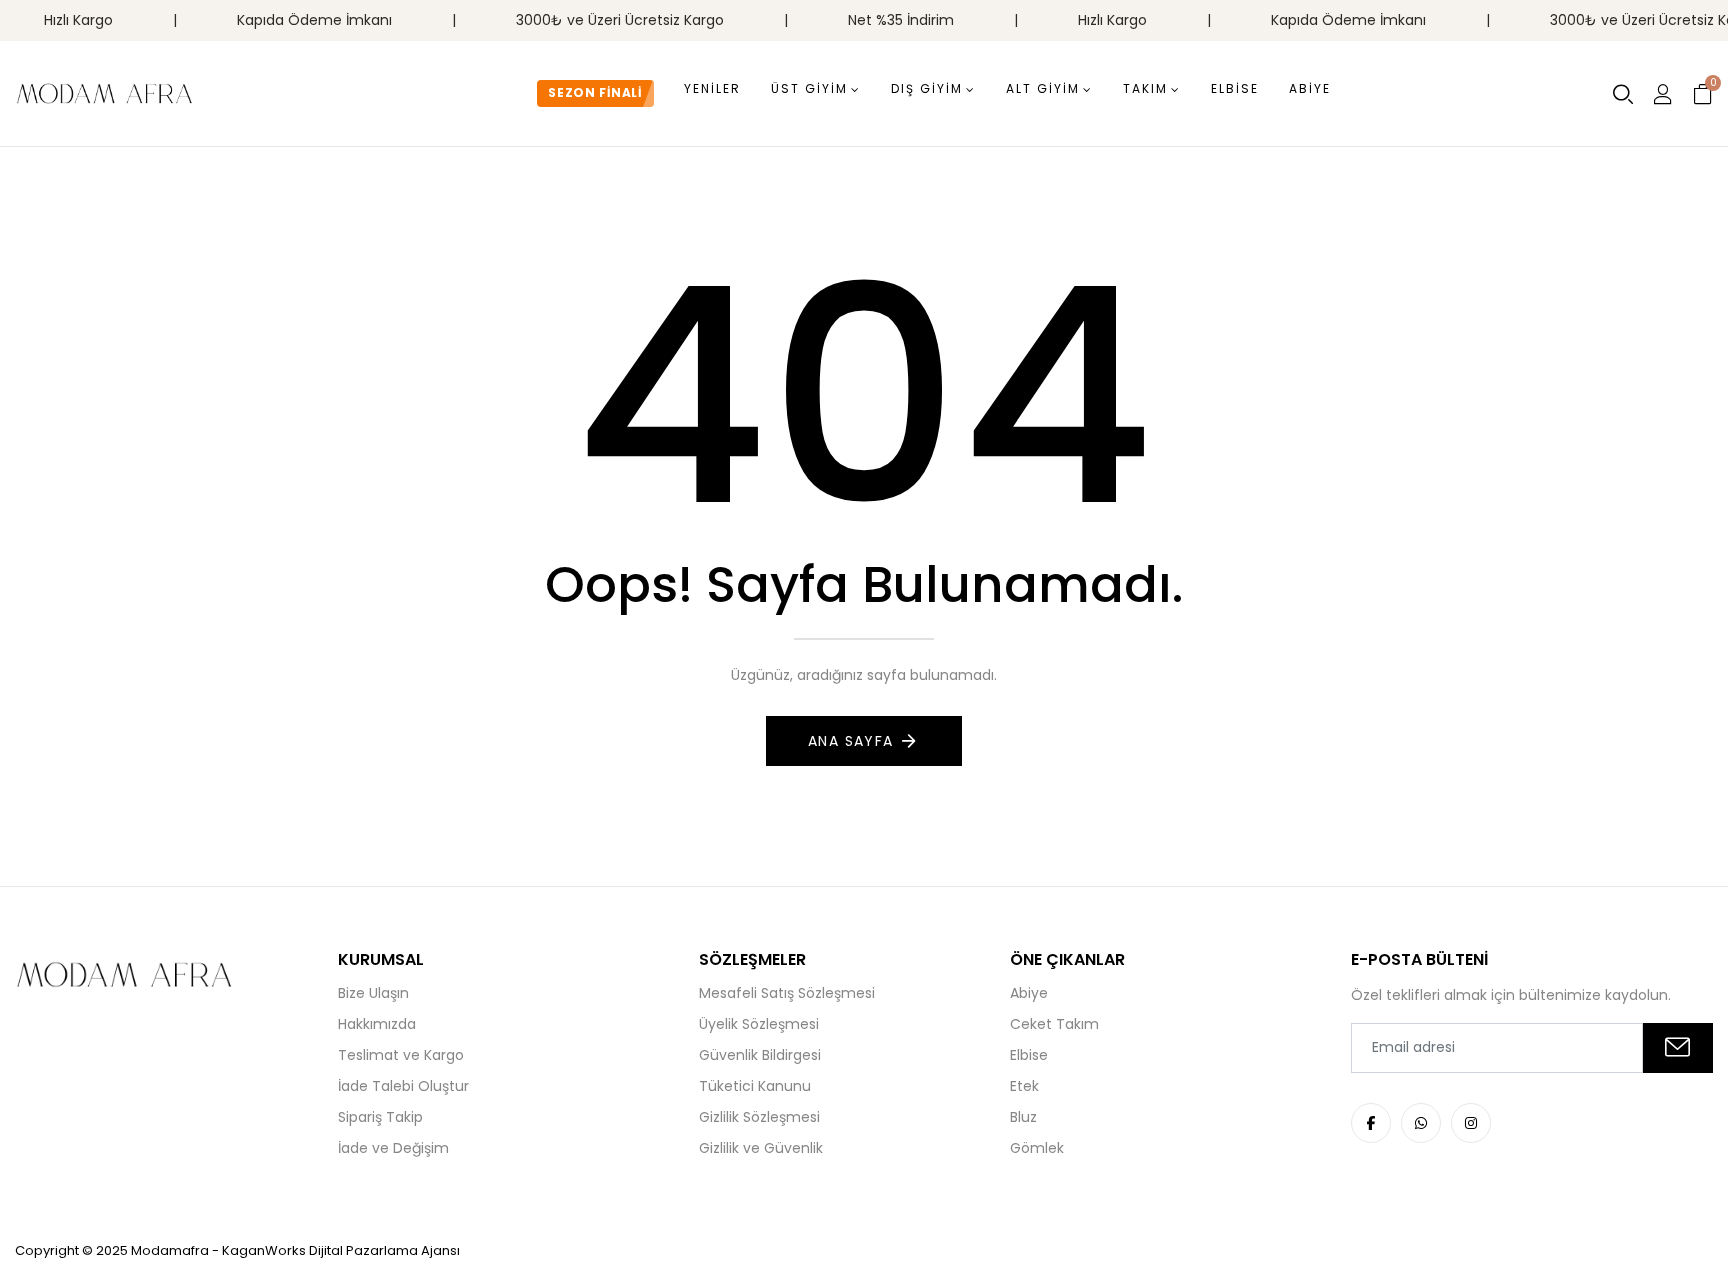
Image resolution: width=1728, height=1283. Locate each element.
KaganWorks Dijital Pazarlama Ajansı (341, 1250)
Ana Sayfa (851, 741)
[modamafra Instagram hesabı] (1471, 1123)
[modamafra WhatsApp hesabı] (1421, 1123)
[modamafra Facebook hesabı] (1371, 1123)
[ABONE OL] (1678, 1048)
